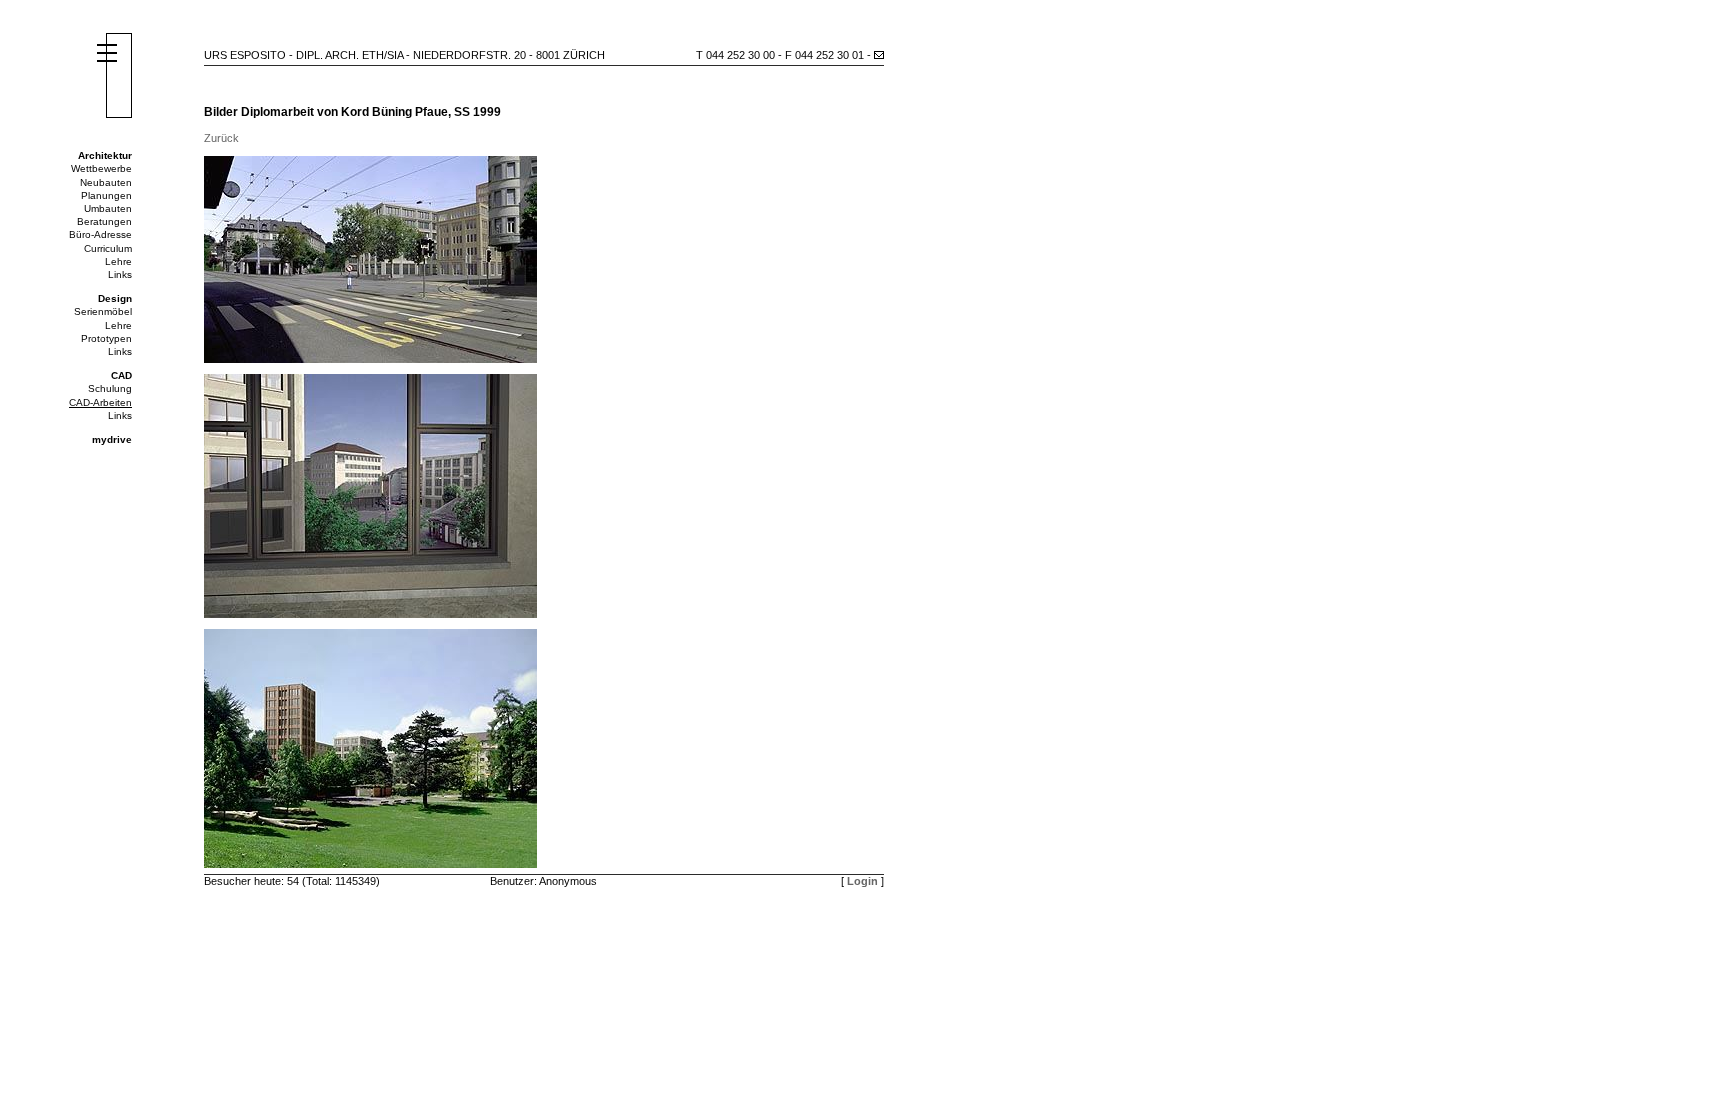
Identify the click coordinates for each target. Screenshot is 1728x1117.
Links (120, 274)
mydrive (112, 439)
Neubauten (106, 182)
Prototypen (106, 338)
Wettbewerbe (101, 168)
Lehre (118, 261)
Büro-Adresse (100, 234)
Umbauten (108, 208)
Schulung (110, 388)
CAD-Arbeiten (100, 402)
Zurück (221, 138)
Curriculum (108, 248)
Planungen (106, 195)
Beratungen (104, 221)
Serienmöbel (103, 311)
